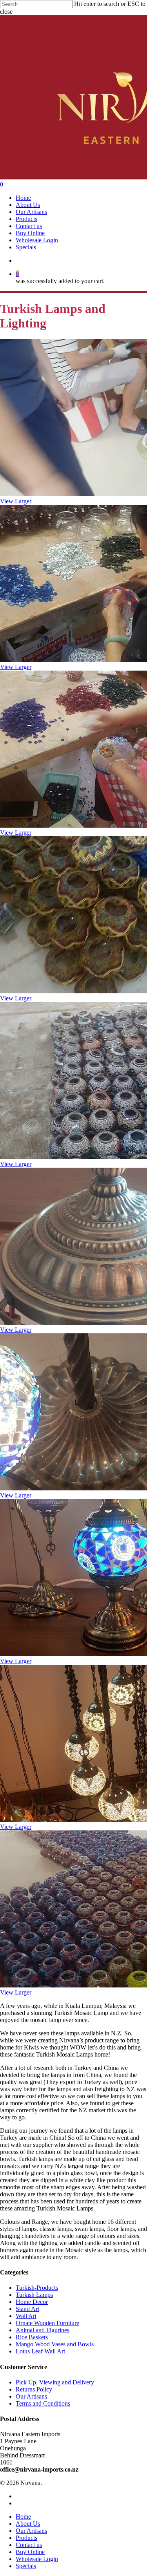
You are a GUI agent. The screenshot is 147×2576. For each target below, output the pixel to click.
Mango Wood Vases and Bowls (55, 2344)
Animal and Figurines (43, 2330)
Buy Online (30, 2552)
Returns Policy (34, 2389)
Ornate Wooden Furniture (47, 2323)
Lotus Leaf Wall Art (40, 2351)
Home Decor (32, 2302)
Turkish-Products (37, 2288)
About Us (28, 2524)
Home (23, 2517)
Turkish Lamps (34, 2295)
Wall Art (26, 2316)
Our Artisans (31, 2396)
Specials (26, 2566)
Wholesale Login (37, 2559)
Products (26, 2538)
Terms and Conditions (43, 2403)
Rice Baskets (32, 2337)
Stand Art (27, 2309)
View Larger (16, 501)
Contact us (29, 2545)
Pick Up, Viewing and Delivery (55, 2382)
